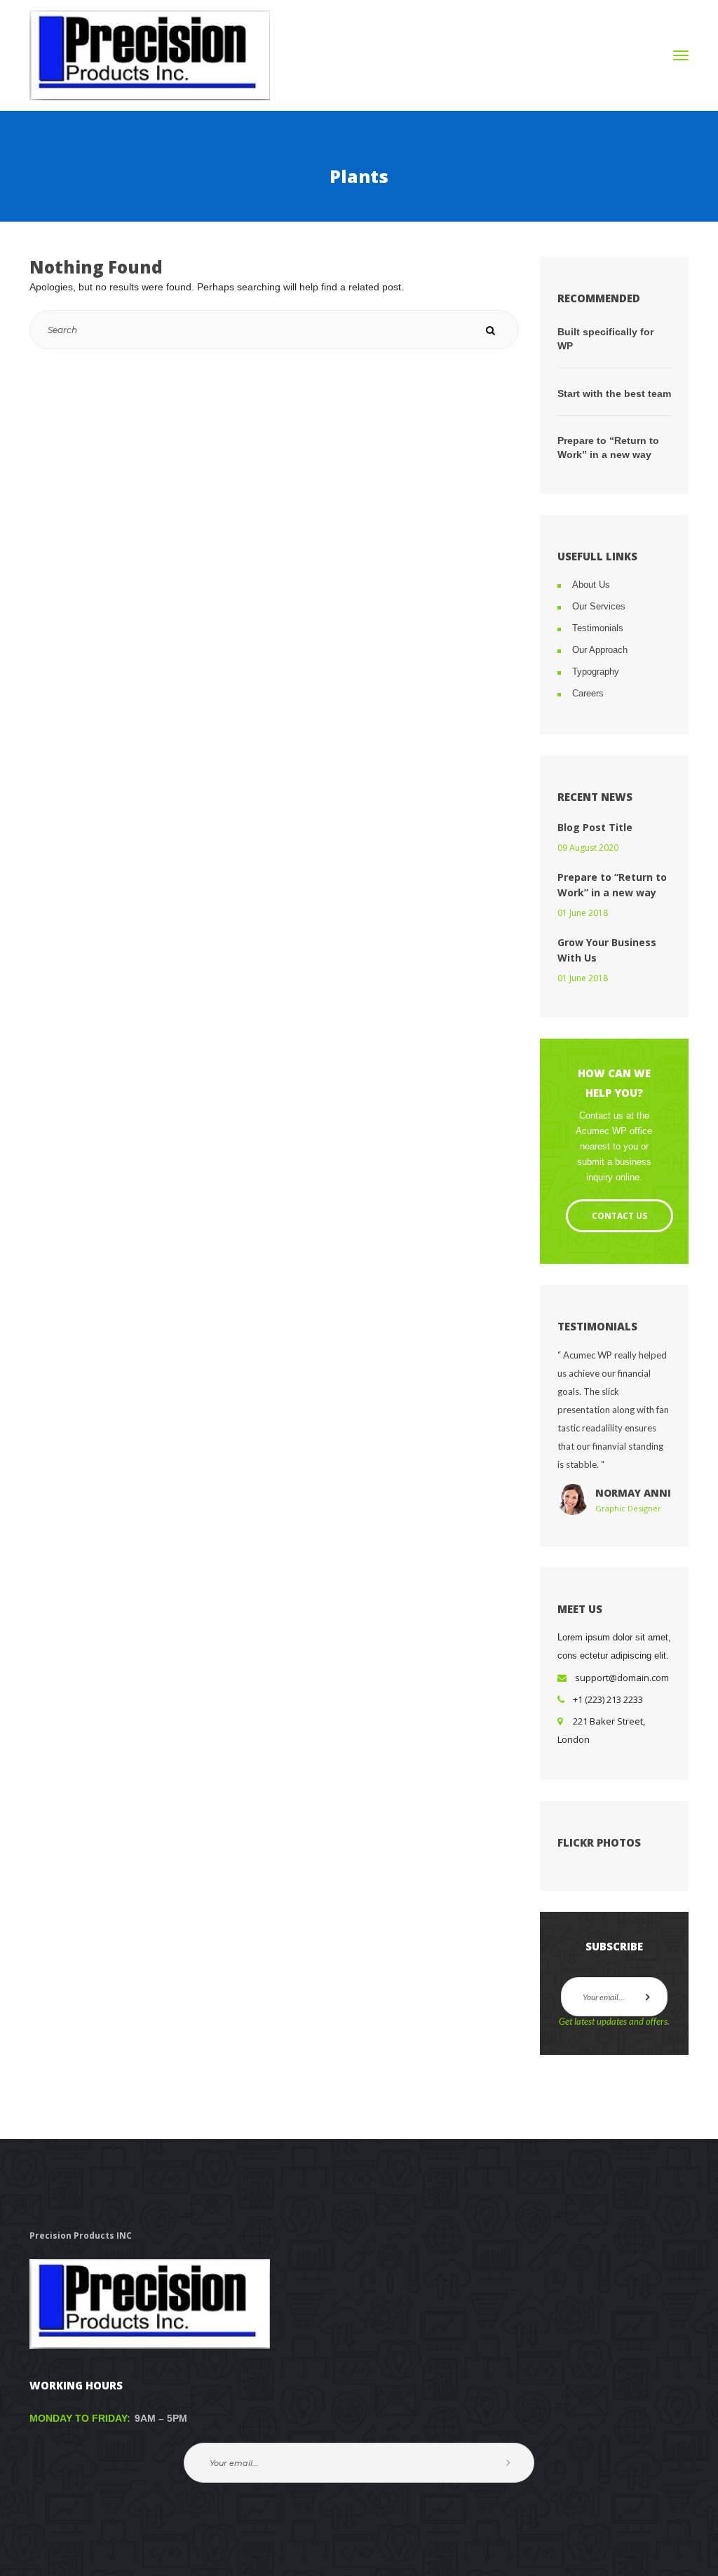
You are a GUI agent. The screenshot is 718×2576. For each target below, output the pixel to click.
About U (591, 585)
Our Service (599, 606)
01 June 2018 (583, 913)
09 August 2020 (588, 848)
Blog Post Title (595, 827)
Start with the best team (614, 393)
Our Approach (600, 650)
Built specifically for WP (605, 339)
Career (588, 693)
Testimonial (598, 628)
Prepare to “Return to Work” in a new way (608, 447)
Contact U (619, 1216)
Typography (596, 672)
